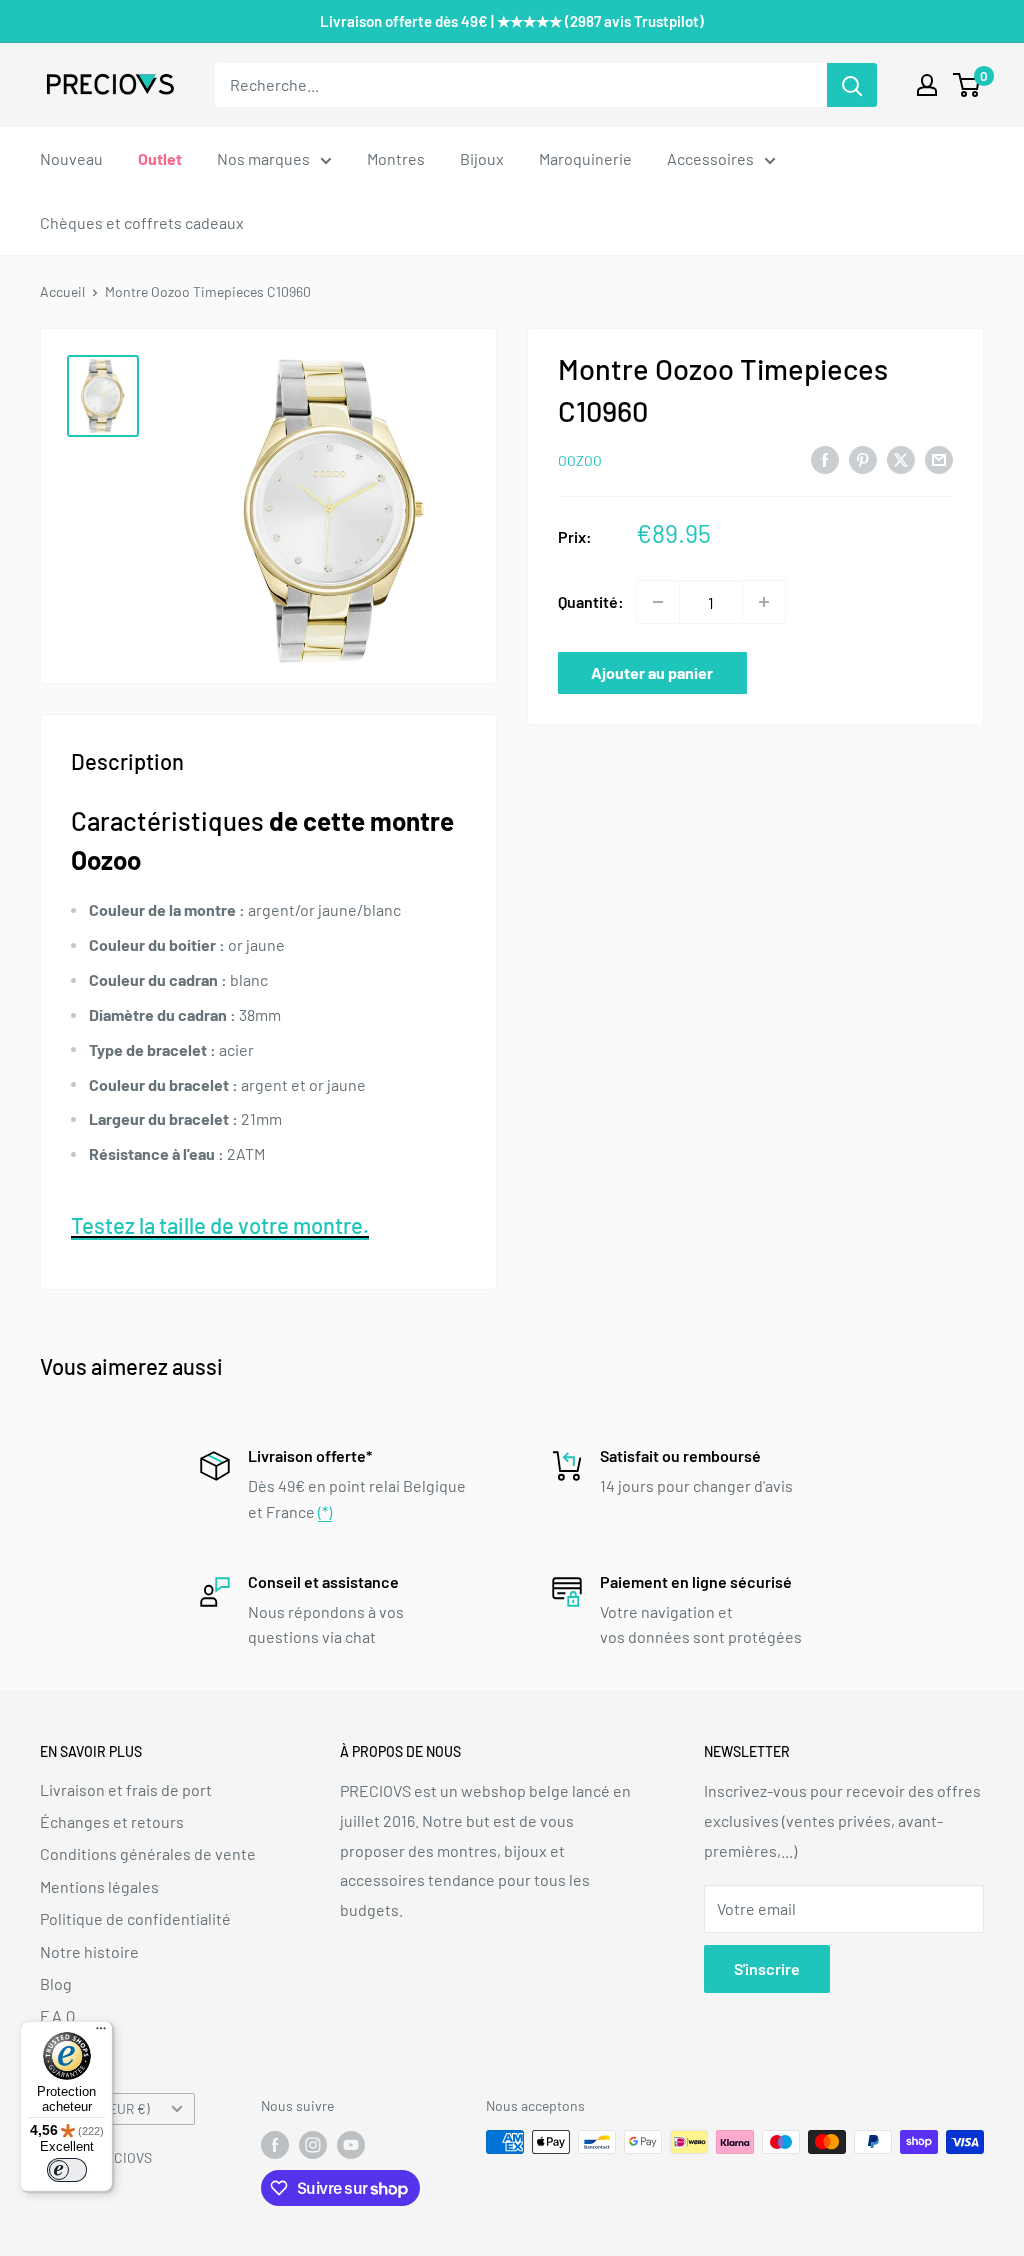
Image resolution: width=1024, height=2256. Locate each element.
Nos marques (263, 158)
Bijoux (482, 158)
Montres (396, 158)
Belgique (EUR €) (100, 2108)
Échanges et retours (112, 1821)
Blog (56, 1983)
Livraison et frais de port (126, 1789)
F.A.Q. (59, 2015)
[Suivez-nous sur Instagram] (313, 2144)
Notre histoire (89, 1951)
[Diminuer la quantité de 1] (658, 602)
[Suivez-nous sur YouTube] (351, 2144)
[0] (967, 85)
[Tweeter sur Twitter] (901, 458)
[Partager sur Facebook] (825, 458)
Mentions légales (99, 1886)
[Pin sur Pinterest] (863, 458)
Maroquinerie (585, 158)
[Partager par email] (939, 458)
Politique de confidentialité (135, 1918)
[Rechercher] (852, 85)
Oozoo (580, 460)
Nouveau (71, 158)
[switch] (67, 2170)
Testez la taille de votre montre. (220, 1225)
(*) (325, 1511)
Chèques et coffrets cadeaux (142, 222)
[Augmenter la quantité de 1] (764, 602)
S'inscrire (767, 1968)
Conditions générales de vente (148, 1853)
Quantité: (591, 601)
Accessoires (710, 158)
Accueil (62, 291)
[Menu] (101, 2033)
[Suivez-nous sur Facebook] (275, 2144)
